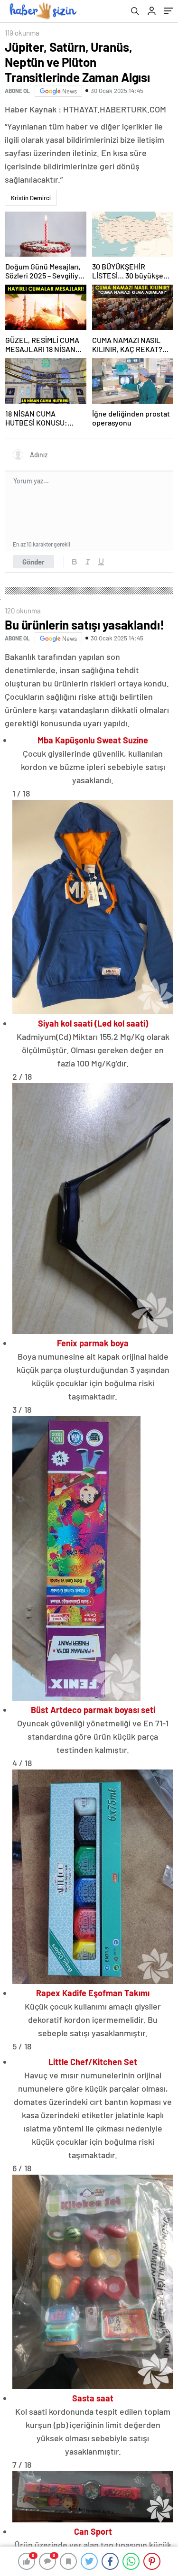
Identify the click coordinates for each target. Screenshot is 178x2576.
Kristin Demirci (31, 198)
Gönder (33, 562)
